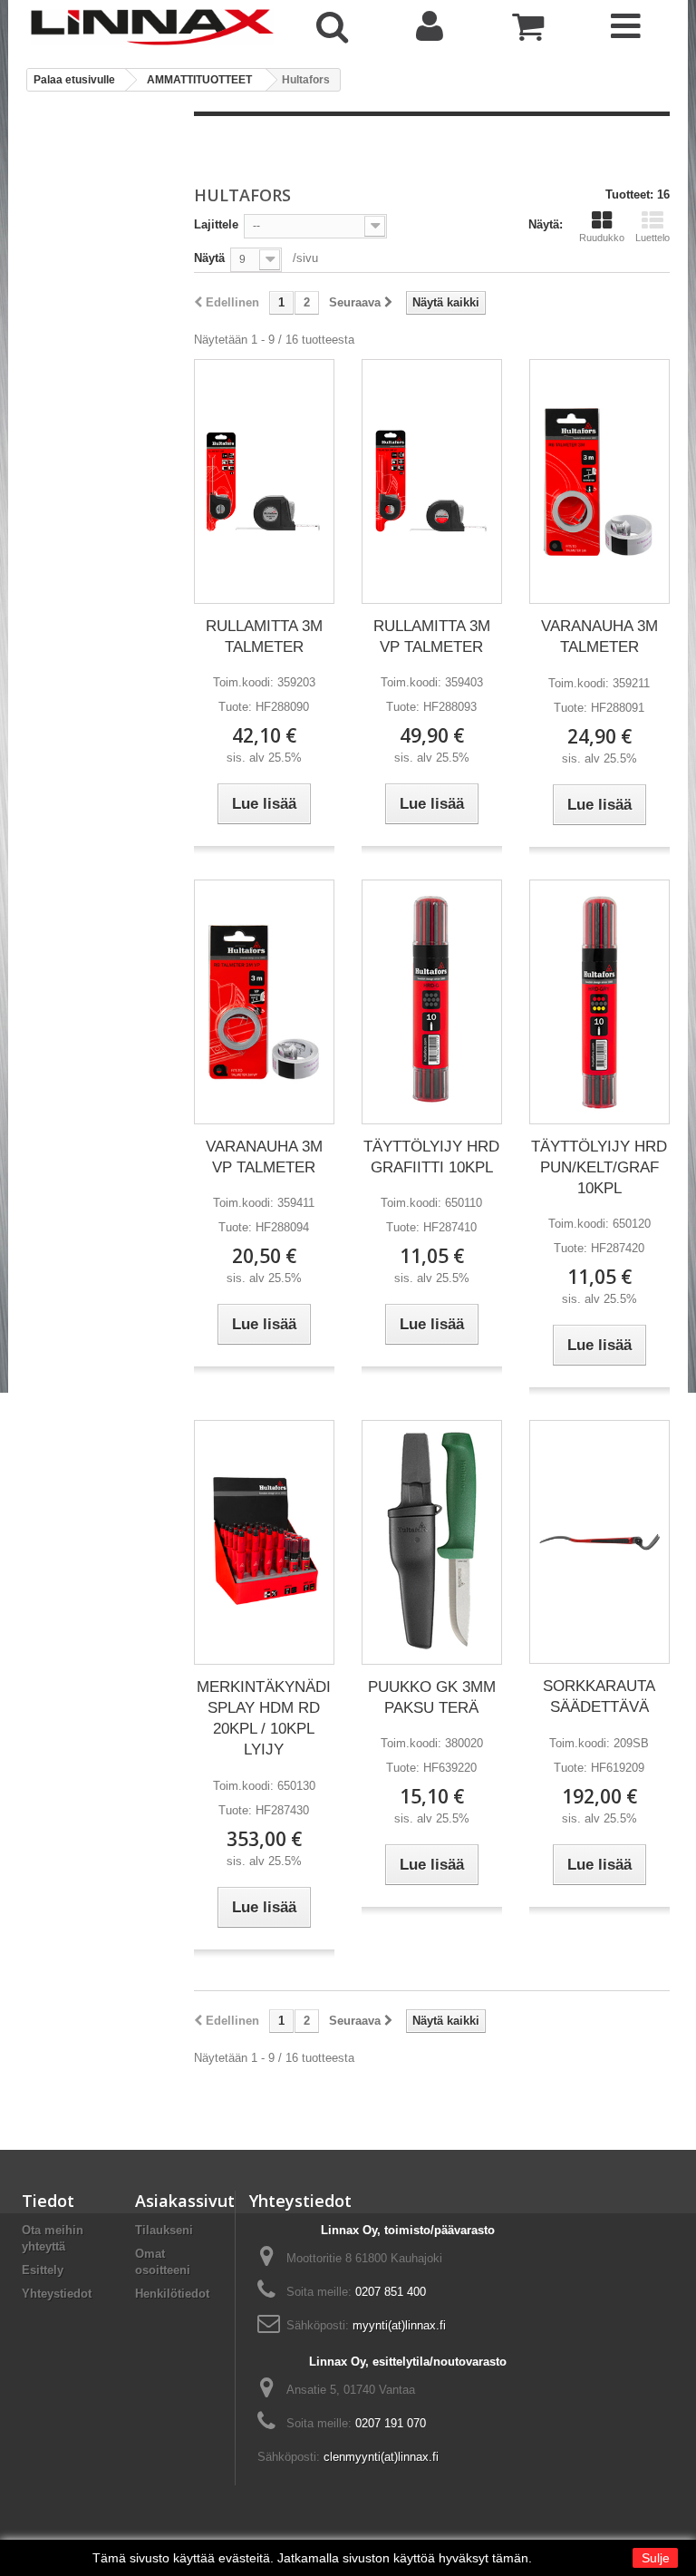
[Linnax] (152, 27)
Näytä (209, 258)
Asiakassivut (185, 2201)
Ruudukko (602, 238)
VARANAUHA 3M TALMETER (599, 637)
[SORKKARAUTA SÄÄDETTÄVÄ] (599, 1542)
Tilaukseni (164, 2230)
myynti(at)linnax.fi (399, 2325)
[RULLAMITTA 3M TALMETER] (264, 481)
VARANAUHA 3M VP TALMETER (264, 1157)
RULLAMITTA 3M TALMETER (264, 637)
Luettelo (652, 238)
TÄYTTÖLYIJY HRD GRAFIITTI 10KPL (431, 1157)
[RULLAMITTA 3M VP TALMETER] (432, 481)
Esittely (43, 2270)
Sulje (656, 2558)
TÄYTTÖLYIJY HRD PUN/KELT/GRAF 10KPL (599, 1167)
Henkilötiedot (172, 2294)
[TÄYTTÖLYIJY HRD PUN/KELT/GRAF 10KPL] (599, 1002)
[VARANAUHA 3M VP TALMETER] (264, 1002)
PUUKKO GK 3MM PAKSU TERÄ (432, 1697)
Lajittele (216, 224)
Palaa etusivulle (74, 80)
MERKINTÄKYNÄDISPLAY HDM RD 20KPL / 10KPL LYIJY (264, 1718)
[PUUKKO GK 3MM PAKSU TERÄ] (432, 1542)
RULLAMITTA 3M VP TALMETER (432, 637)
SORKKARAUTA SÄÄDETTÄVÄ (599, 1696)
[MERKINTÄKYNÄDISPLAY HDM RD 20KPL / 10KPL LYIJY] (264, 1542)
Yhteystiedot (57, 2294)
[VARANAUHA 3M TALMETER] (599, 482)
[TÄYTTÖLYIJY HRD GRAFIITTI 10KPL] (432, 1002)
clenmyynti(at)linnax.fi (381, 2457)
